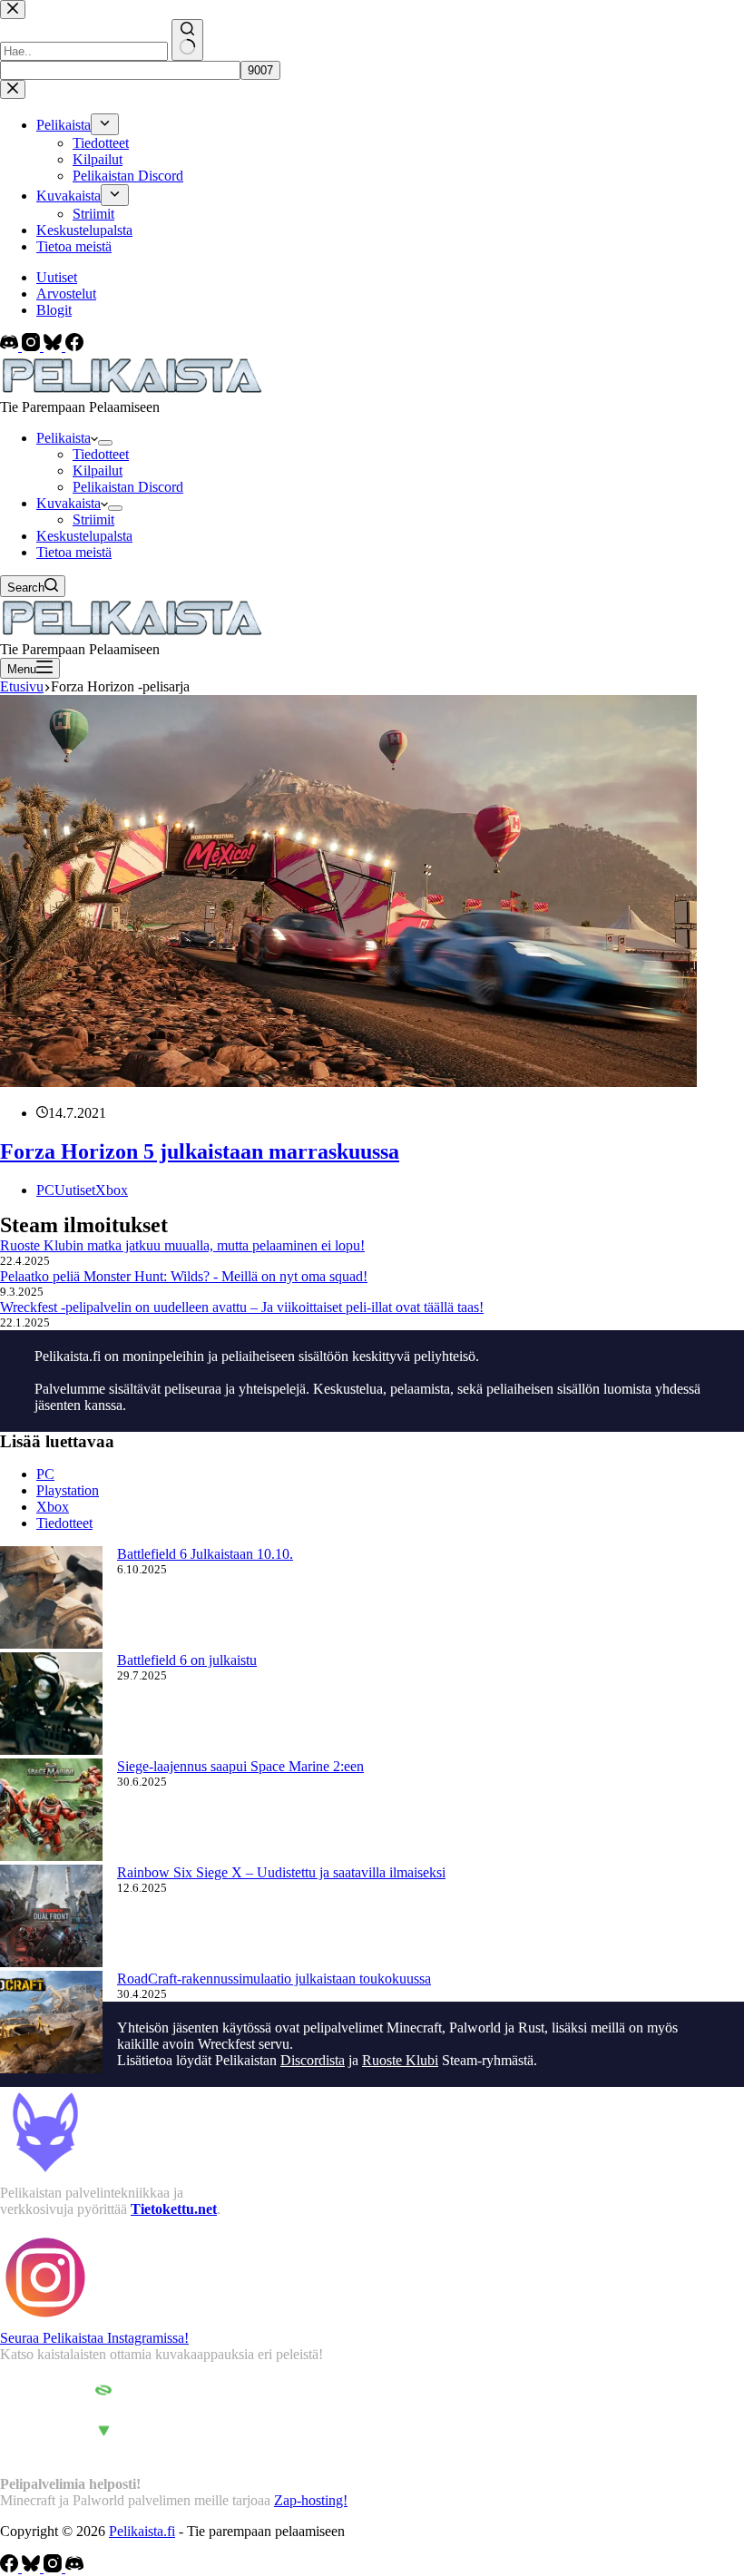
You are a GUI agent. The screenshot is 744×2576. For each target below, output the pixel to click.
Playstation (68, 1490)
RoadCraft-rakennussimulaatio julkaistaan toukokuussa (274, 1979)
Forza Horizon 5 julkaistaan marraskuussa (200, 1151)
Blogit (54, 310)
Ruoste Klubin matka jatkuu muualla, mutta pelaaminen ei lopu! (182, 1245)
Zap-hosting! (311, 2500)
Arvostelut (66, 294)
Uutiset (57, 277)
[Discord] (11, 346)
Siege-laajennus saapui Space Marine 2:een (240, 1766)
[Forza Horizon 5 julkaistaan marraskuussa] (348, 1082)
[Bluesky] (54, 346)
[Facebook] (74, 346)
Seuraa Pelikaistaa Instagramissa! (94, 2338)
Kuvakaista (69, 503)
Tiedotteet (101, 454)
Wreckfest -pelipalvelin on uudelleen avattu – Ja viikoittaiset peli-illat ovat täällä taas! (242, 1307)
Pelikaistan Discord (128, 487)
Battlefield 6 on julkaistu (187, 1660)
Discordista (313, 2060)
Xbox (112, 1190)
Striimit (93, 519)
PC (45, 1190)
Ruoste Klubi (400, 2060)
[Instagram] (33, 346)
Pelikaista (64, 438)
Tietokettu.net (174, 2209)
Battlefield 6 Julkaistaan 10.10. (205, 1554)
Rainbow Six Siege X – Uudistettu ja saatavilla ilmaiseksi (281, 1872)
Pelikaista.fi (142, 2531)
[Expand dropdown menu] (105, 443)
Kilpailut (98, 470)
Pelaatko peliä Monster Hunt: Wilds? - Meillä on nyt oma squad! (184, 1276)
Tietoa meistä (74, 552)
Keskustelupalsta (84, 536)
